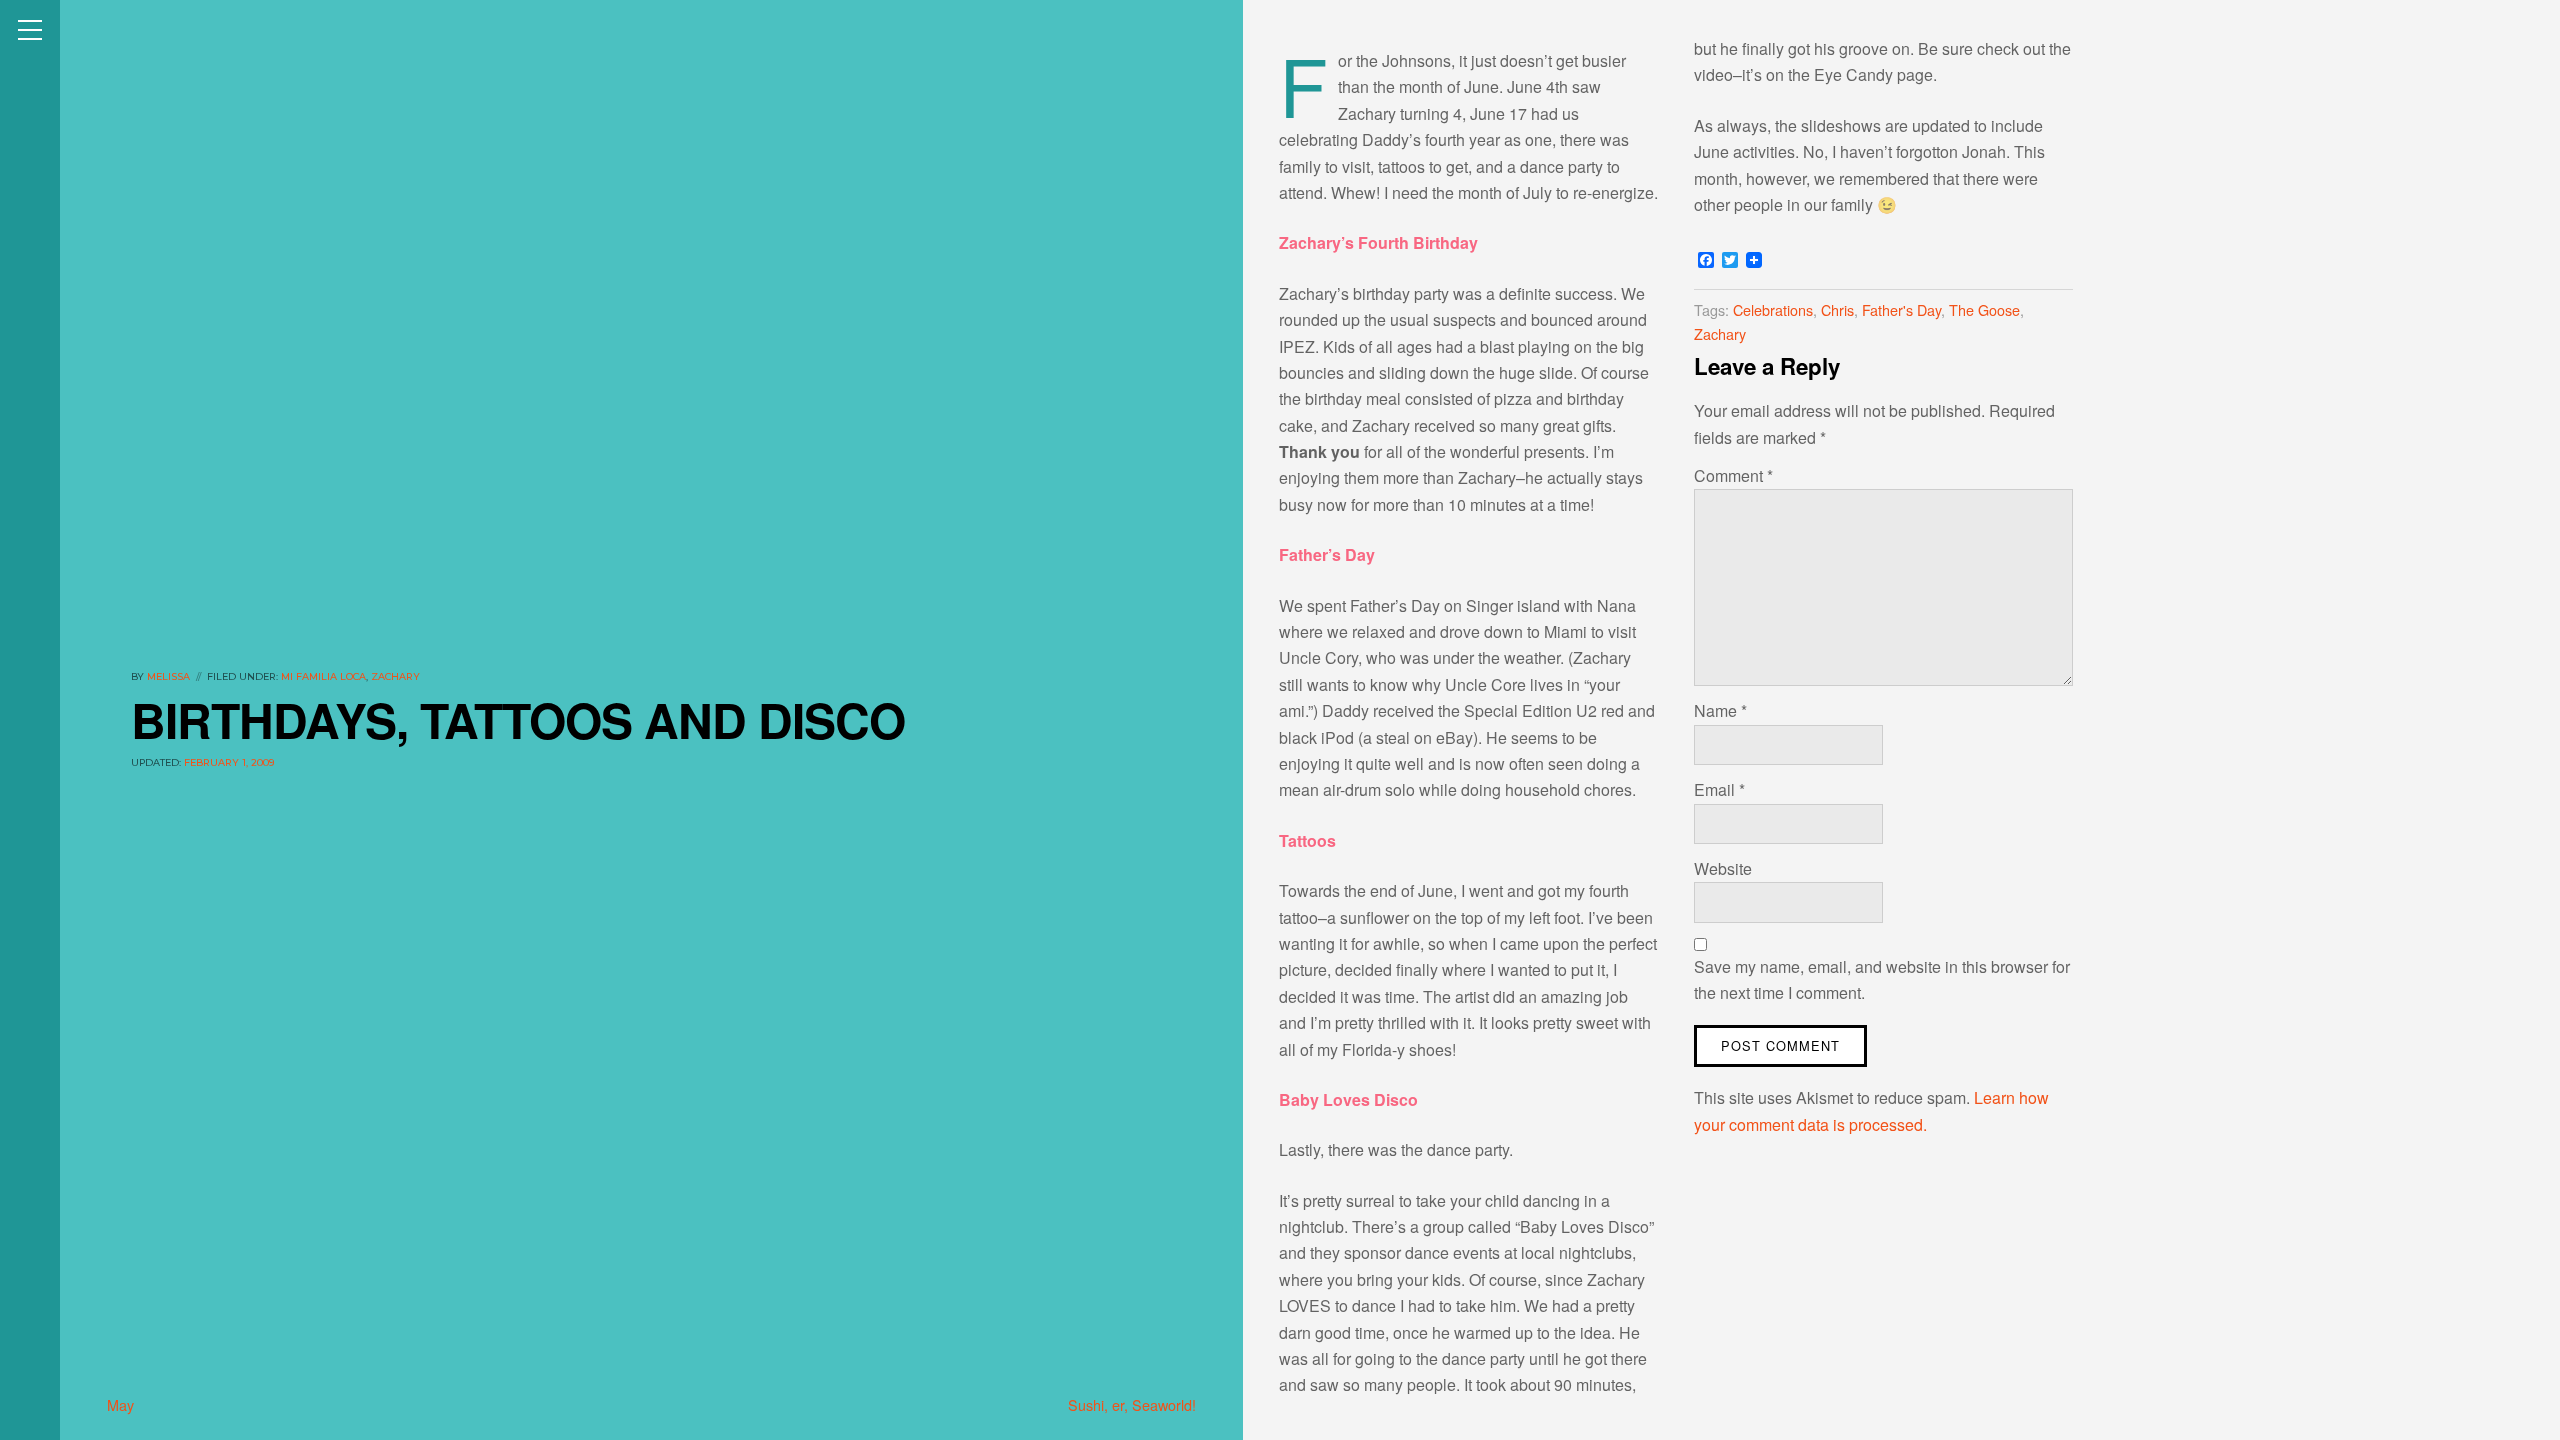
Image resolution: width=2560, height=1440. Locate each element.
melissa (168, 676)
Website (1723, 868)
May (120, 1404)
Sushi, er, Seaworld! (1132, 1404)
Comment (1733, 475)
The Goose (1984, 309)
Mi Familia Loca (323, 676)
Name (1720, 710)
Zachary (395, 676)
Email (1719, 789)
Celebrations (1773, 309)
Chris (1837, 309)
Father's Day (1901, 309)
